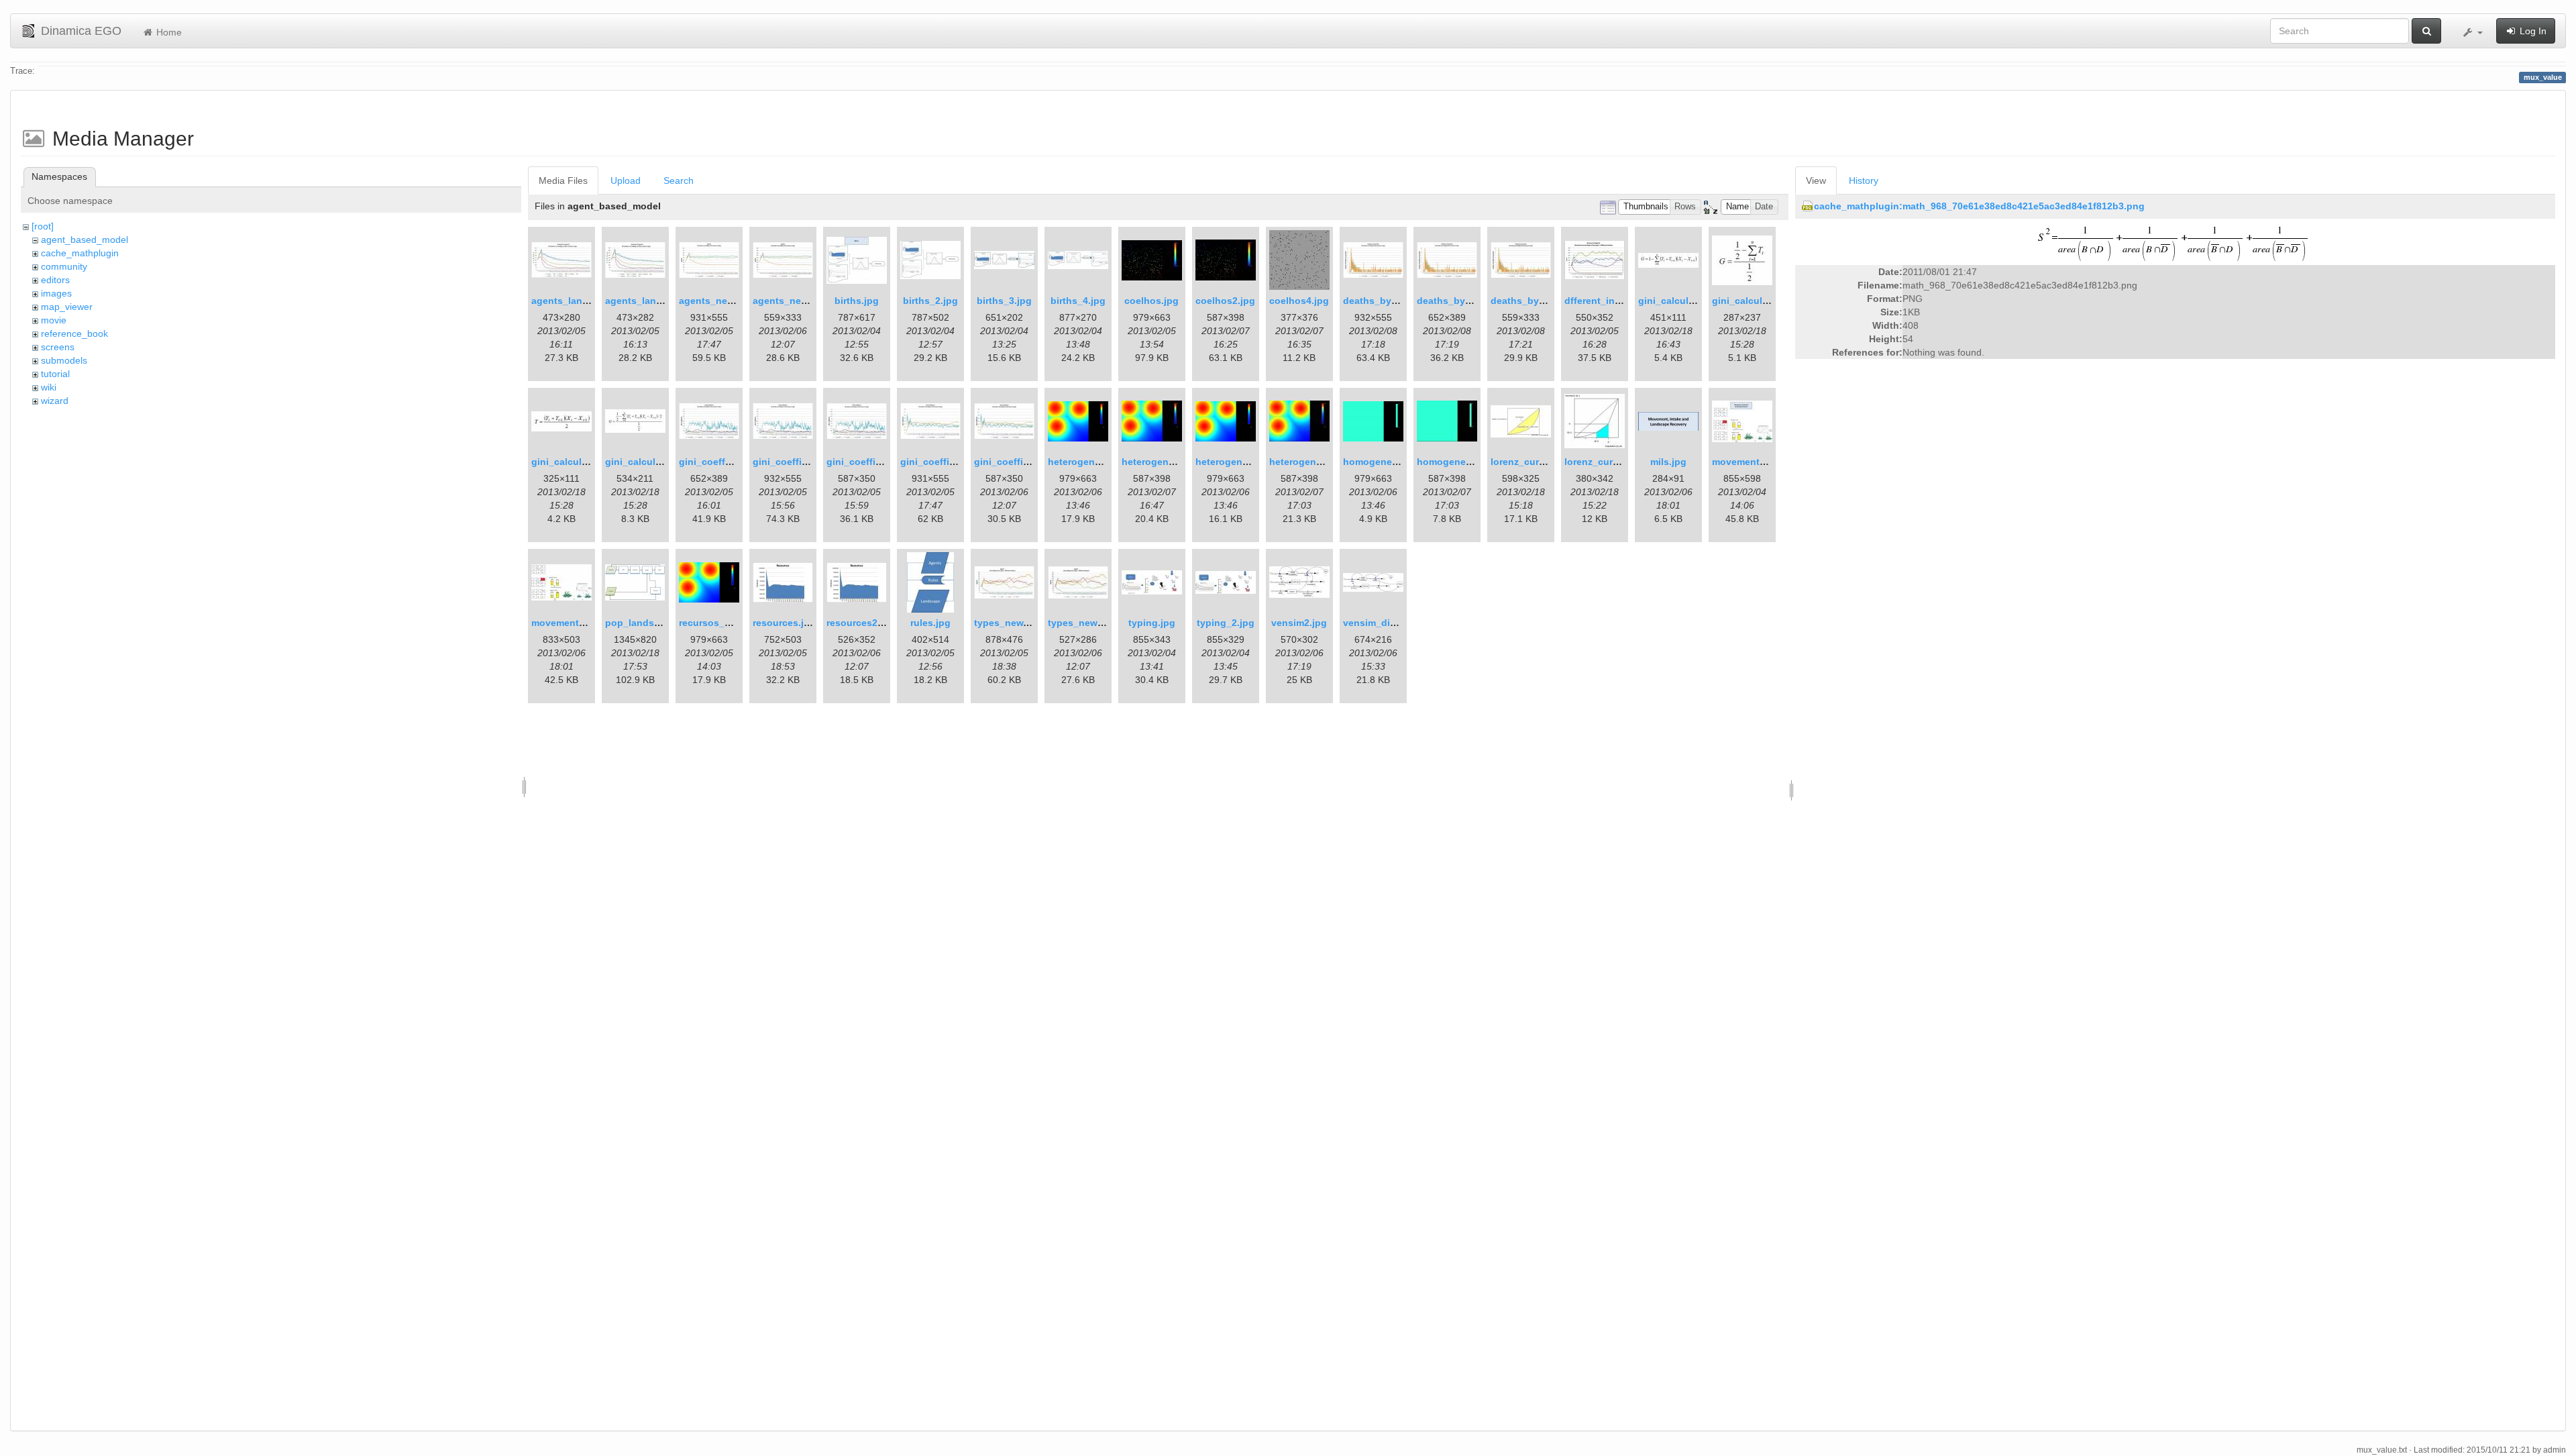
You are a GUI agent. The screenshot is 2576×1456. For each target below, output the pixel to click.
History (1864, 180)
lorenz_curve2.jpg (1605, 462)
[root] (43, 226)
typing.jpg (1152, 623)
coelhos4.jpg (1299, 301)
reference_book (74, 333)
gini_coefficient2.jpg (874, 462)
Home (168, 32)
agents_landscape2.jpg (659, 301)
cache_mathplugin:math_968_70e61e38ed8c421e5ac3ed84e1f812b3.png (1979, 206)
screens (58, 347)
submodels (64, 360)
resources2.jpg (861, 623)
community (64, 266)
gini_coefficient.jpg (797, 462)
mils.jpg (1668, 462)
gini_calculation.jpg (1684, 301)
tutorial (55, 374)
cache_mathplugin (80, 253)
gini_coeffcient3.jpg (725, 462)
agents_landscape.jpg (582, 301)
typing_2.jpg (1226, 623)
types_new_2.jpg (1087, 623)
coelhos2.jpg (1225, 301)
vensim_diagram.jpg (1389, 623)
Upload (626, 180)
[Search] (2426, 31)
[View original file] (2175, 243)
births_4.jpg (1078, 301)
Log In (2532, 31)
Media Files (563, 180)
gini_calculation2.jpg (580, 462)
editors (55, 280)
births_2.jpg (930, 301)
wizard (55, 401)
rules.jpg (930, 623)
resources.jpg (784, 623)
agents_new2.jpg (792, 301)
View (1816, 180)
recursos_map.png (722, 623)
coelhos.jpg (1151, 301)
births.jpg (857, 301)
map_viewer (67, 307)
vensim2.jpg (1299, 623)
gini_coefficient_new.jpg (957, 462)
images (56, 293)
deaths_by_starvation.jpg (1402, 301)
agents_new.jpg (715, 301)
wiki (49, 387)
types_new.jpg (1007, 623)
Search (679, 180)
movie (54, 320)
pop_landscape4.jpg (652, 623)
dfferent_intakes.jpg (1611, 301)
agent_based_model (85, 240)
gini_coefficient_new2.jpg (1033, 462)
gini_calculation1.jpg (1760, 301)
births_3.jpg (1004, 301)
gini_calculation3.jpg (653, 462)
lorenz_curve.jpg (1529, 462)
